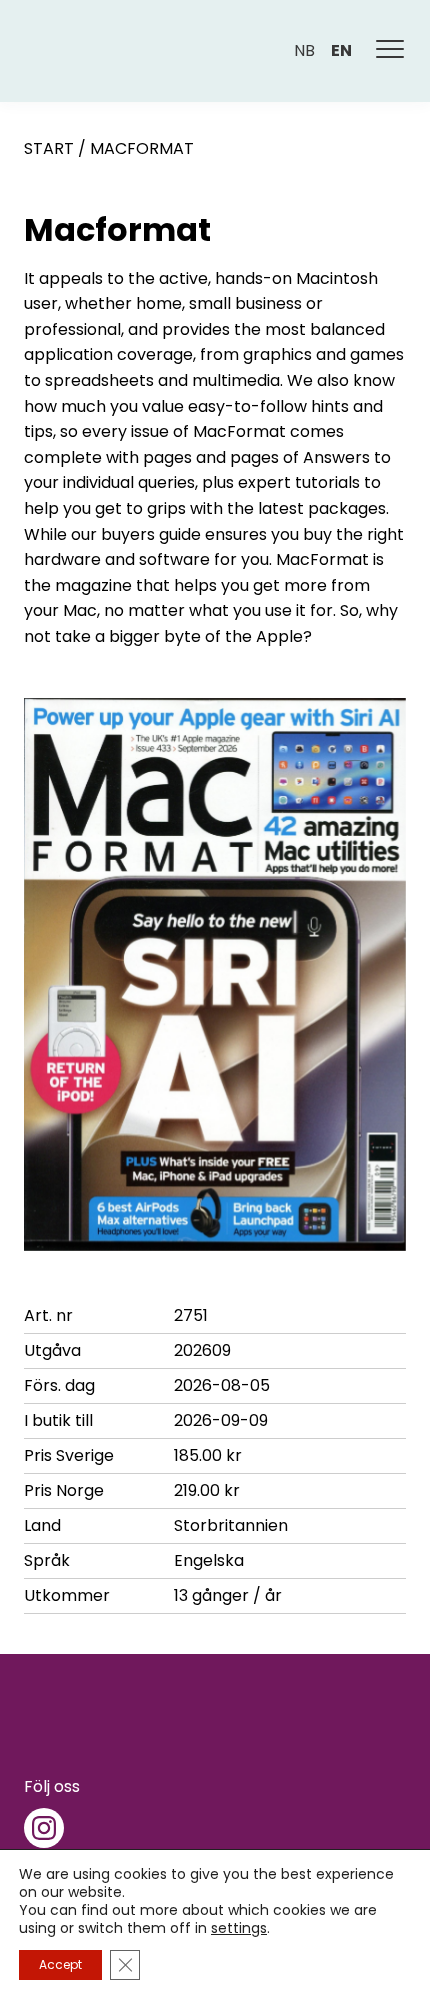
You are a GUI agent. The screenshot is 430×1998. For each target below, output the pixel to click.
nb (304, 50)
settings (239, 1928)
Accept (60, 1964)
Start (49, 148)
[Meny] (391, 51)
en (341, 50)
